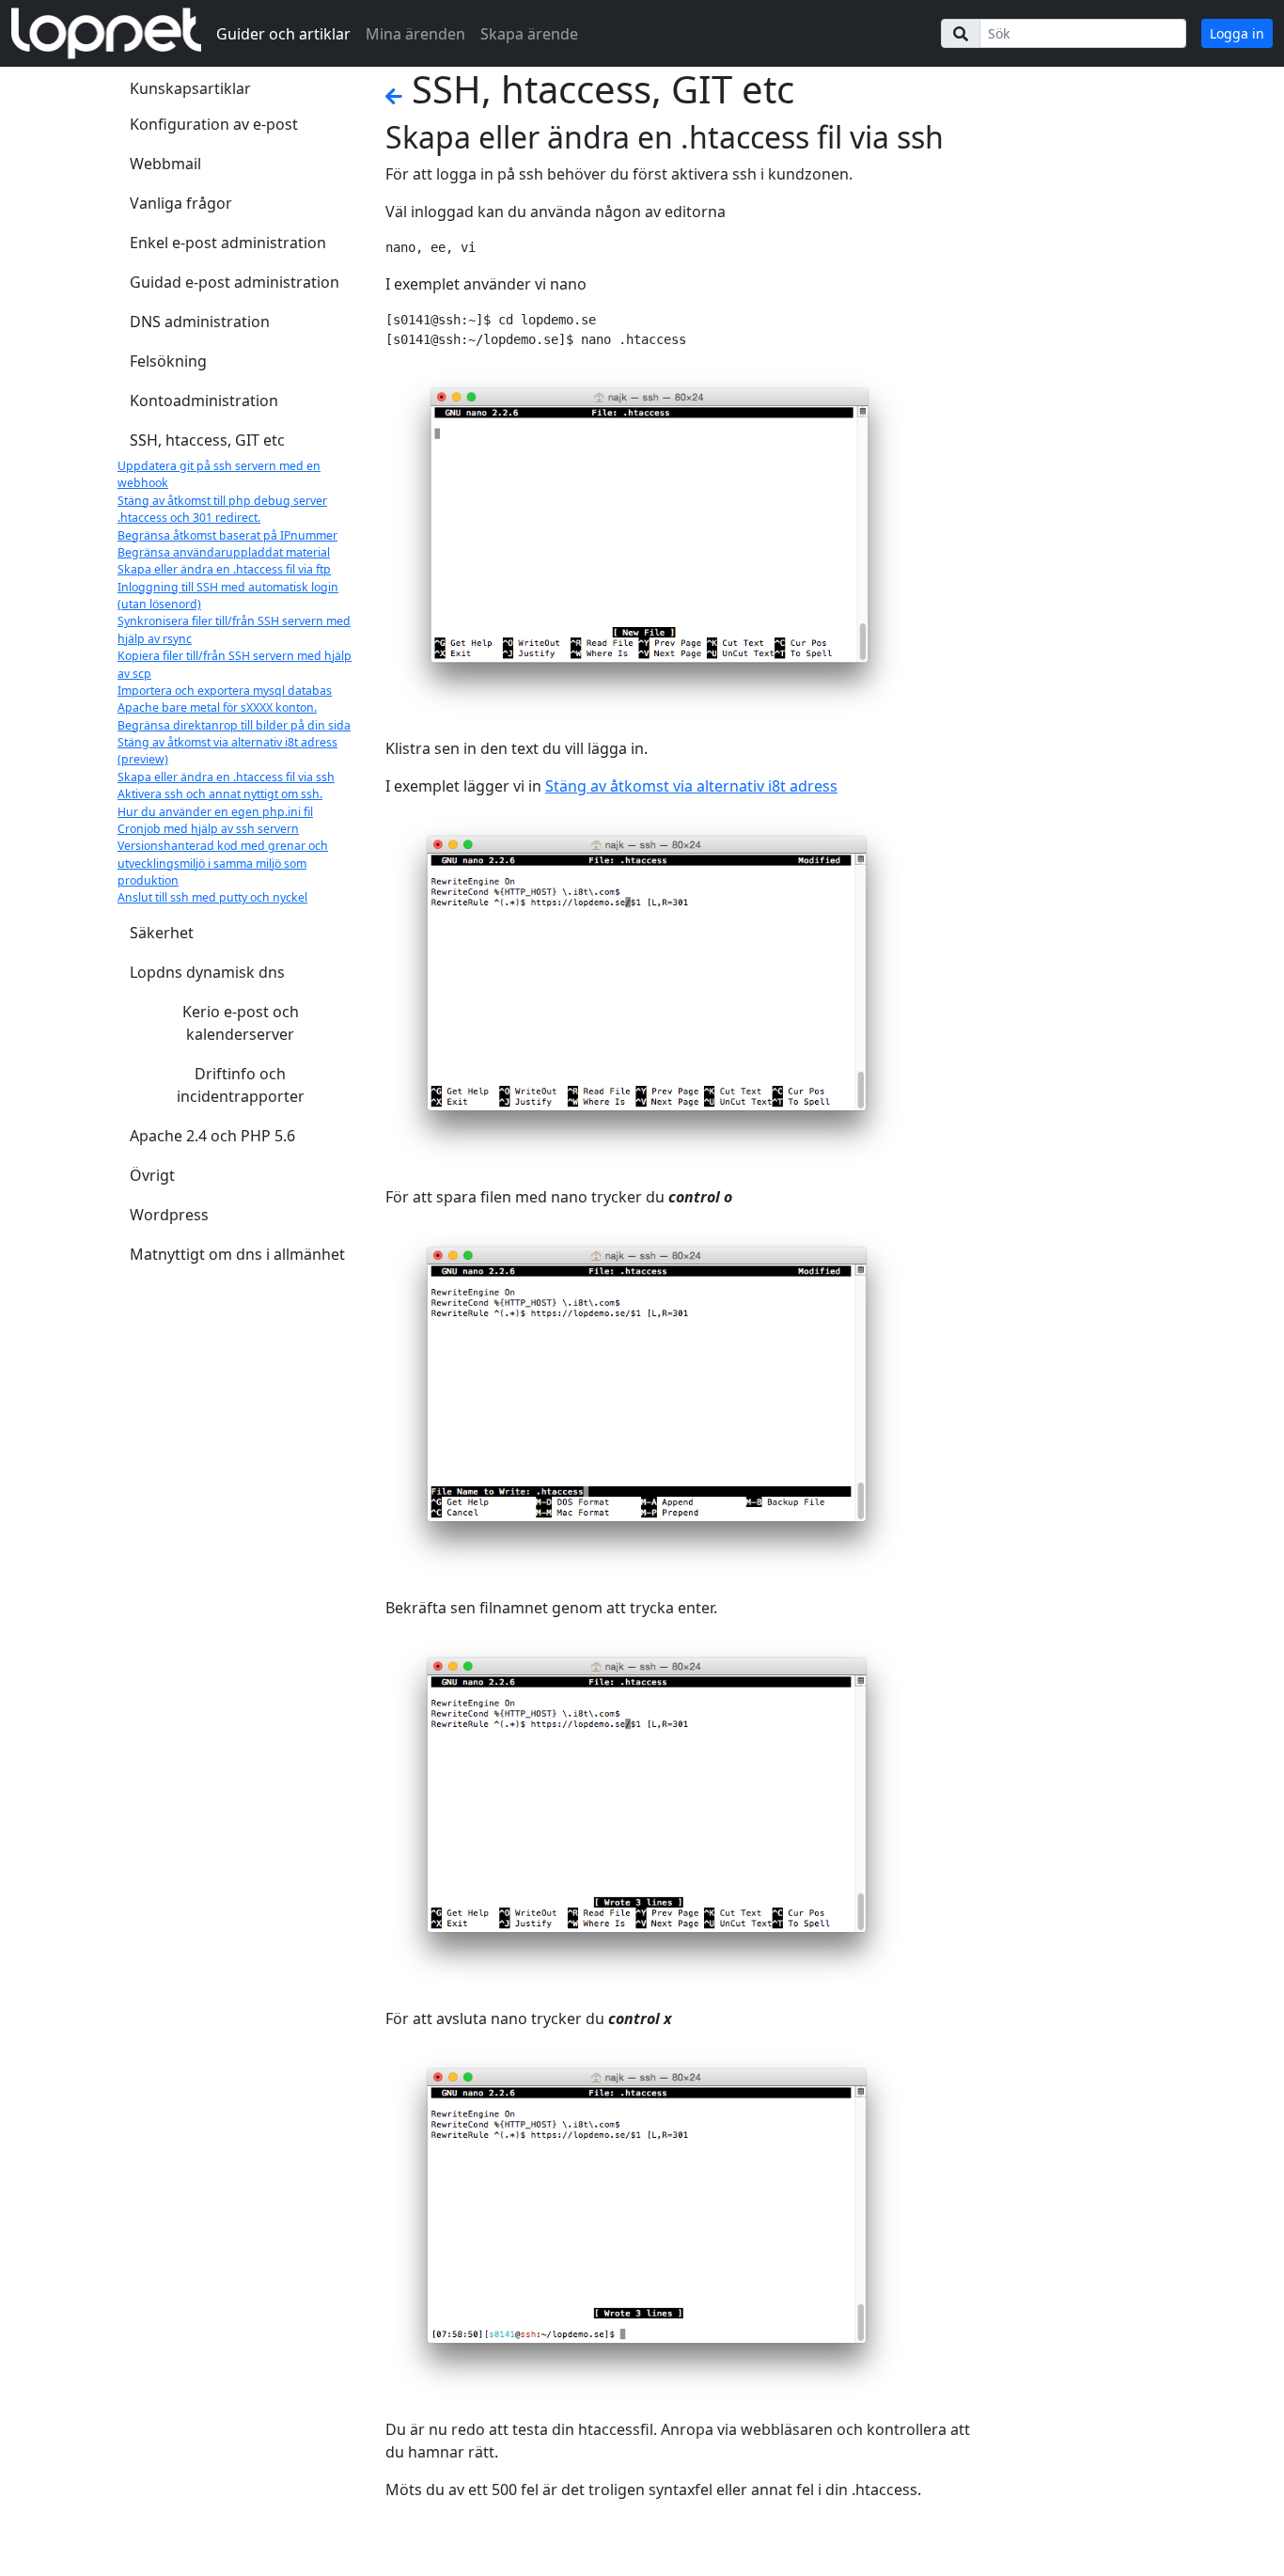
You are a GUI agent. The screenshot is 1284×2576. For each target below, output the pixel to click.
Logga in (1237, 33)
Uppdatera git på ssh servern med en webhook (219, 474)
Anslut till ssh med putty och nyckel (212, 897)
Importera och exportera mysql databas (225, 691)
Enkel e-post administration (228, 243)
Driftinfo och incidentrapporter (241, 1085)
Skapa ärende (529, 34)
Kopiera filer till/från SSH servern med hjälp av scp (235, 664)
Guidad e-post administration (235, 282)
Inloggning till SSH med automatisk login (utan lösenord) (228, 596)
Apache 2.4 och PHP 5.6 (212, 1136)
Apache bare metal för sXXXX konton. (217, 707)
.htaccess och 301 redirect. (189, 518)
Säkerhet (162, 933)
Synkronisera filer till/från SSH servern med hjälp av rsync (234, 629)
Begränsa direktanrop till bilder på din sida (234, 725)
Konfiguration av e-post (214, 124)
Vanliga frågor (181, 203)
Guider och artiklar (283, 34)
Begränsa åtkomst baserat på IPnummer (227, 535)
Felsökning (168, 361)
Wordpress (169, 1215)
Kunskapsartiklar (190, 88)
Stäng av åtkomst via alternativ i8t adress (691, 786)
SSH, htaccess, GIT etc (207, 440)
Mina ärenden (415, 34)
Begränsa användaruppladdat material (224, 552)
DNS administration (200, 322)
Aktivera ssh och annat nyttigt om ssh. (220, 794)
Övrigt (152, 1175)
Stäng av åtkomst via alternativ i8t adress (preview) (227, 751)
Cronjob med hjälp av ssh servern (208, 829)
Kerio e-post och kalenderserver (241, 1023)
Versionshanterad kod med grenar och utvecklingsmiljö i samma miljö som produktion (223, 863)
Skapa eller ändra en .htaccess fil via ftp (224, 569)
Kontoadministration (204, 401)
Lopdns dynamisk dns (207, 972)
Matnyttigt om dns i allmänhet (237, 1254)
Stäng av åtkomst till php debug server (222, 501)
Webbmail (165, 164)
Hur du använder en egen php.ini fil (215, 812)
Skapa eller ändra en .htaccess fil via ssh (226, 777)
